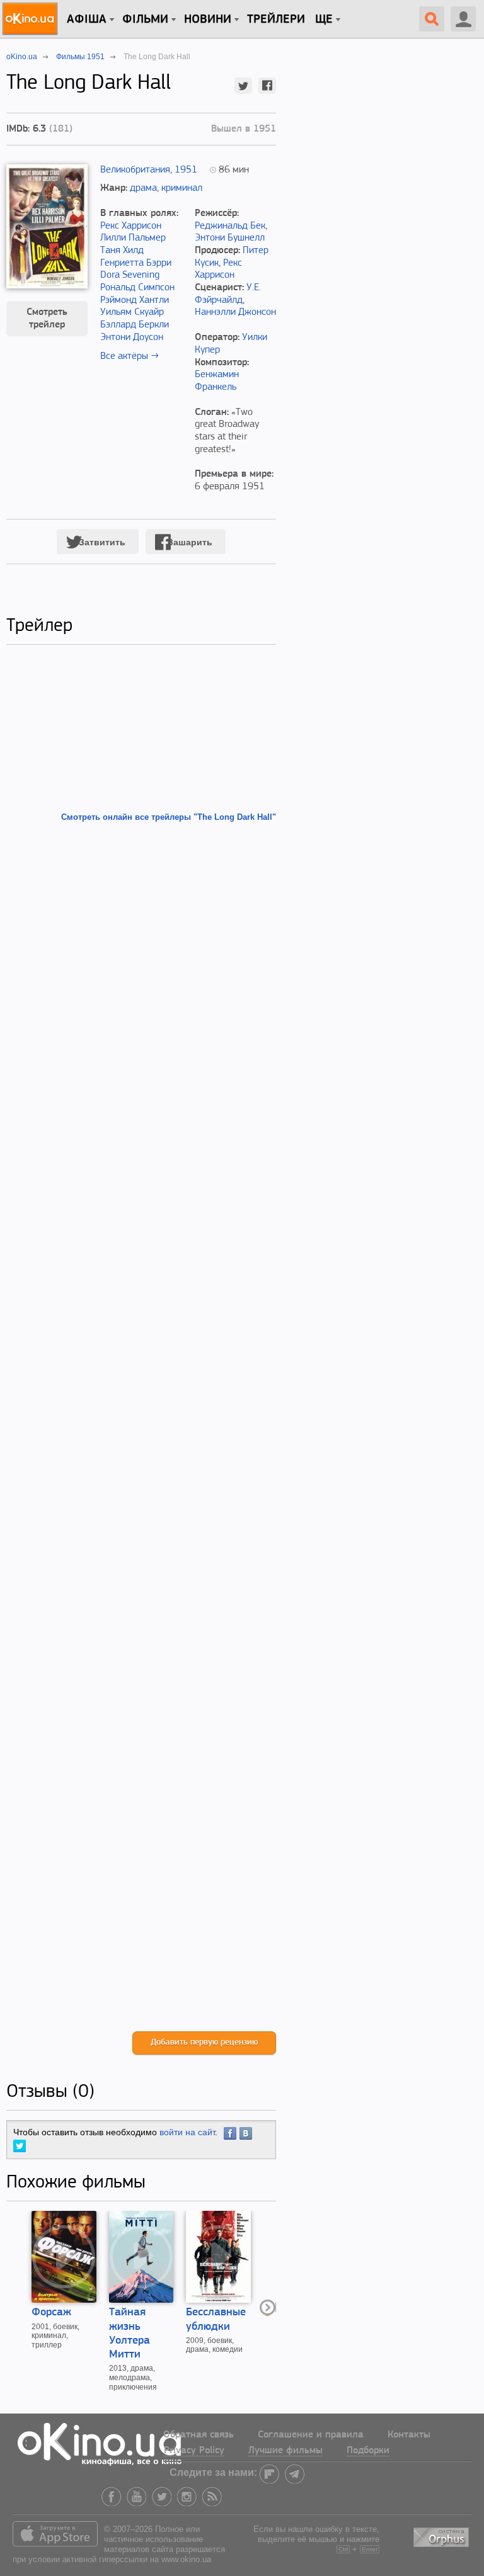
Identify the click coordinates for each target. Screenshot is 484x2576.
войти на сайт (187, 2132)
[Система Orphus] (442, 2535)
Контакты (409, 2435)
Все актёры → (130, 356)
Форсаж (51, 2313)
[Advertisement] (141, 1427)
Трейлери (276, 20)
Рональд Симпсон (137, 288)
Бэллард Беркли (135, 325)
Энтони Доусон (132, 338)
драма (143, 188)
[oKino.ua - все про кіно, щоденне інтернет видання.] (32, 19)
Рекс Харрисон (131, 226)
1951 (186, 170)
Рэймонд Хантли (135, 300)
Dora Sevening (130, 275)
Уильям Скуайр (132, 312)
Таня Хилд (122, 251)
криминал (182, 188)
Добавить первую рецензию (204, 2042)
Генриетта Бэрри (136, 263)
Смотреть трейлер (47, 319)
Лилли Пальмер (133, 238)
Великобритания (135, 170)
